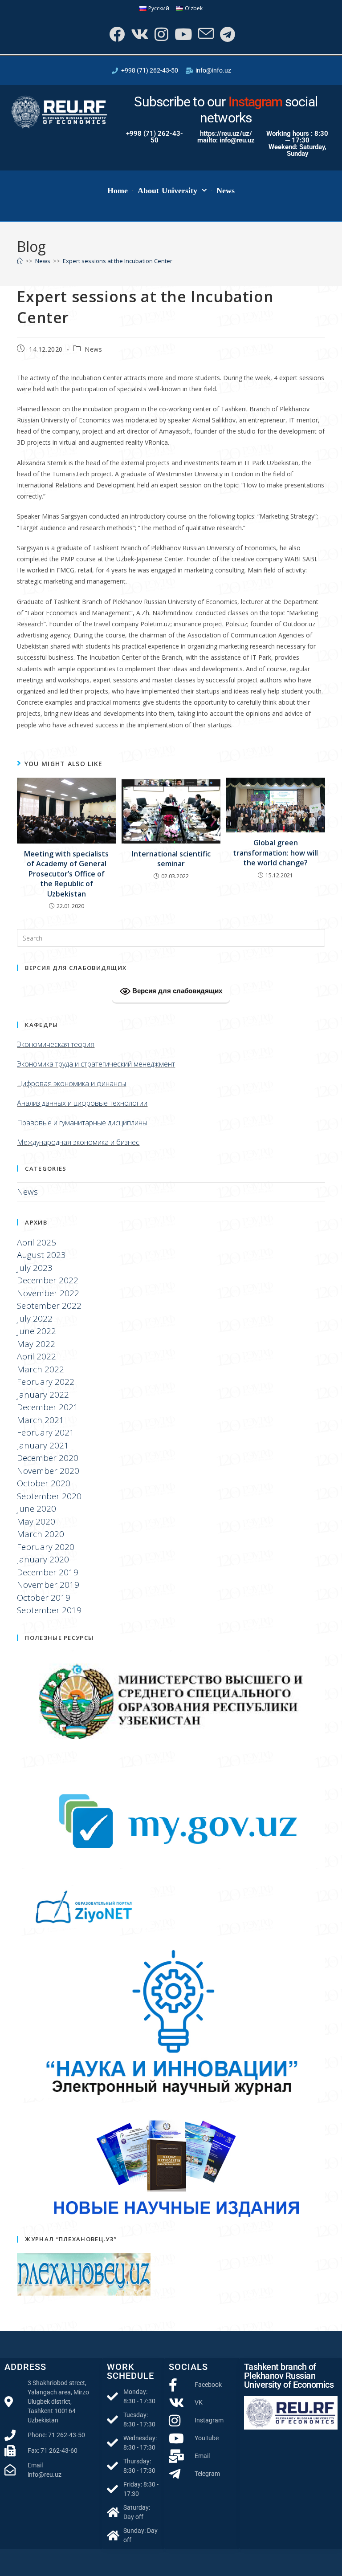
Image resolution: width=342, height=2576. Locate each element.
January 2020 (43, 1559)
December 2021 (48, 1407)
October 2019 (44, 1598)
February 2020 (46, 1547)
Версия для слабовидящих (176, 991)
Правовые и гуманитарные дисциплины (82, 1123)
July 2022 (35, 1318)
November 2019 (48, 1585)
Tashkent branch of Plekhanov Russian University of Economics (289, 2376)
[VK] (139, 34)
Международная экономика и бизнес (78, 1142)
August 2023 (41, 1255)
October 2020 (44, 1483)
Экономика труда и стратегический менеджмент (96, 1064)
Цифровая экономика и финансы (71, 1083)
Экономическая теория (56, 1044)
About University (168, 191)
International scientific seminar (171, 859)
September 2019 (49, 1610)
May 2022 (36, 1344)
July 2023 (35, 1268)
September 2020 (49, 1496)
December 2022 (48, 1280)
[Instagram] (161, 34)
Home (118, 191)
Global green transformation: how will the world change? (275, 853)
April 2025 (37, 1242)
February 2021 (46, 1432)
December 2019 (48, 1572)
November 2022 (48, 1293)
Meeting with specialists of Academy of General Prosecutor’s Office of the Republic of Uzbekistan (66, 874)
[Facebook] (116, 34)
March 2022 (41, 1369)
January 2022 (43, 1395)
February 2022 (46, 1382)
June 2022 (37, 1331)
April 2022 (37, 1356)
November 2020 (48, 1471)
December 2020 (48, 1458)
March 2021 (41, 1420)
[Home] (20, 261)
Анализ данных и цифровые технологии (82, 1103)
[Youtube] (182, 34)
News (226, 191)
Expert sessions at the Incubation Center (118, 261)
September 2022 (49, 1306)
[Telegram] (227, 34)
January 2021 (43, 1445)
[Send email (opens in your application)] (205, 34)
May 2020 (36, 1521)
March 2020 (41, 1534)
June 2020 (37, 1509)
